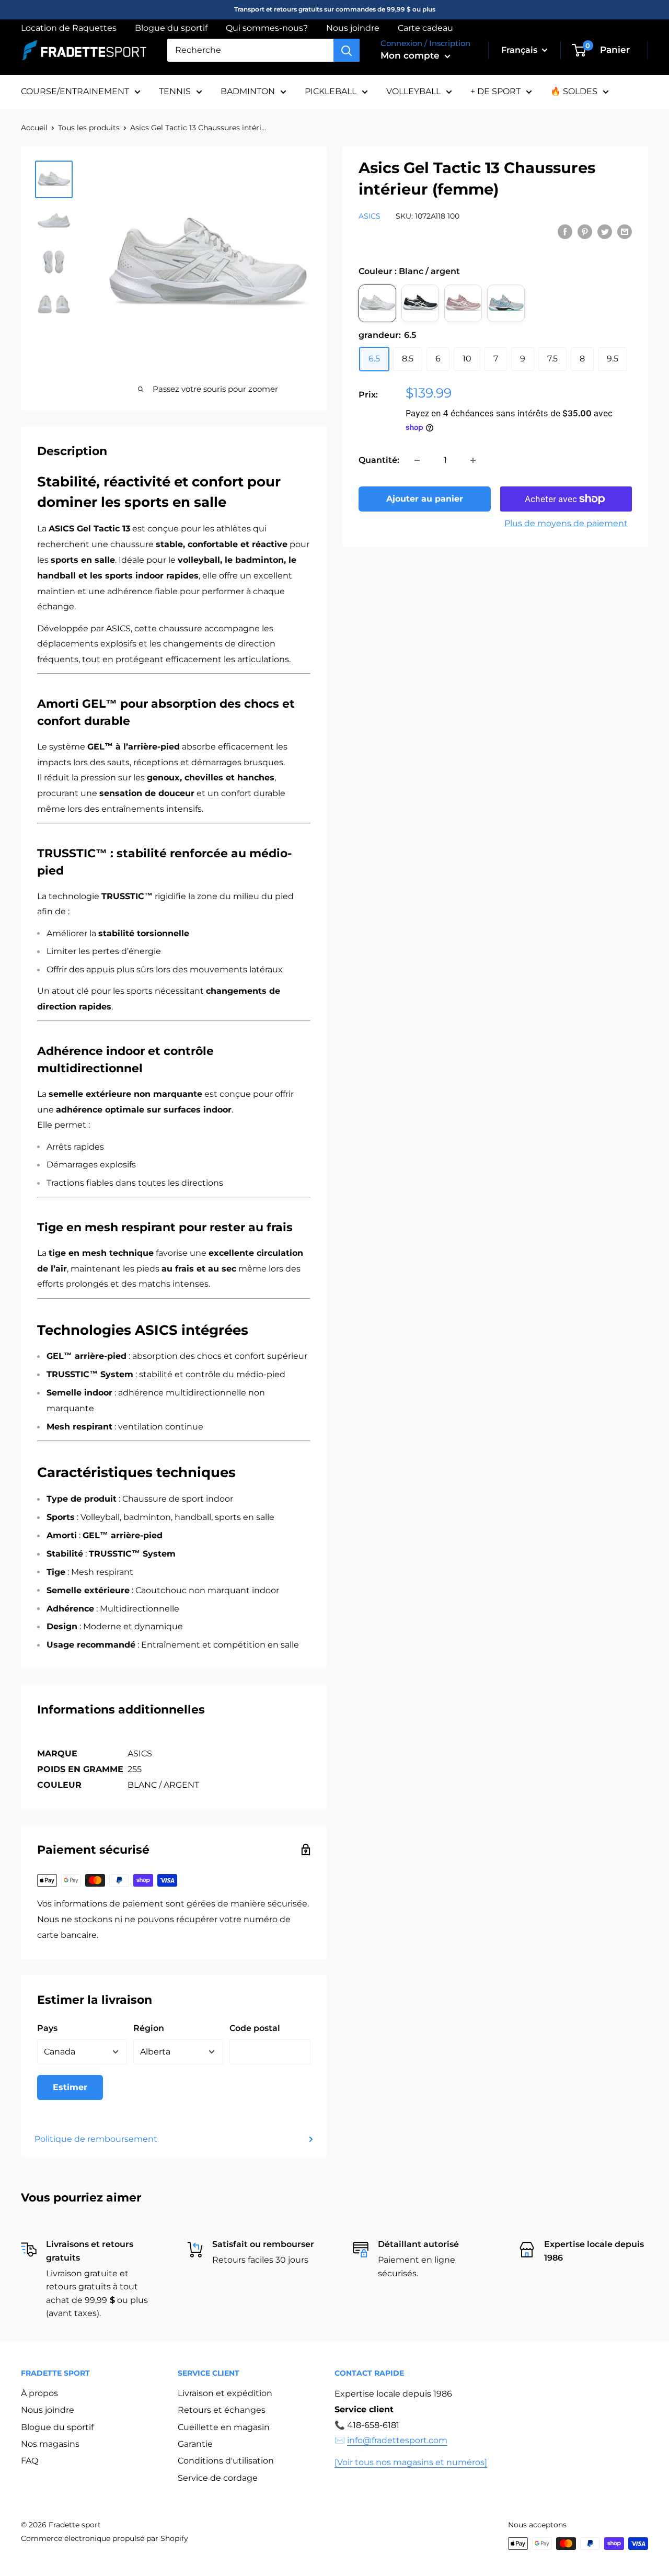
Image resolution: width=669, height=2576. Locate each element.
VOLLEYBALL (413, 91)
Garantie (195, 2444)
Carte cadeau (425, 28)
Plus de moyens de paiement (566, 523)
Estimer (70, 2087)
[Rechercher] (347, 50)
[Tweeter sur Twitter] (605, 232)
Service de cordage (218, 2478)
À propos (39, 2393)
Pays (47, 2028)
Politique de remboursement (96, 2139)
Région (149, 2028)
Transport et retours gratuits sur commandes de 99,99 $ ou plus (335, 9)
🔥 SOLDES (574, 91)
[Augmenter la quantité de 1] (473, 460)
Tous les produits (89, 128)
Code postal (255, 2028)
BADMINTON (248, 91)
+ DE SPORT (495, 91)
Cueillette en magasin (224, 2427)
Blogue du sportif (171, 28)
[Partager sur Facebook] (565, 232)
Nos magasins (50, 2444)
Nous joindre (353, 28)
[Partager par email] (625, 232)
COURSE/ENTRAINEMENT (75, 91)
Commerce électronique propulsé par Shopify (105, 2538)
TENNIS (175, 91)
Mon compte (411, 55)
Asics (370, 216)
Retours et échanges (222, 2410)
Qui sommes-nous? (267, 28)
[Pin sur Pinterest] (585, 232)
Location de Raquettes (69, 28)
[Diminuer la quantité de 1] (417, 460)
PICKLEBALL (331, 91)
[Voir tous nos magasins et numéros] (411, 2462)
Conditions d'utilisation (226, 2461)
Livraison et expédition (225, 2393)
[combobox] (250, 50)
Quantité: (379, 460)
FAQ (30, 2461)
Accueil (34, 128)
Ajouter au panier (425, 499)
